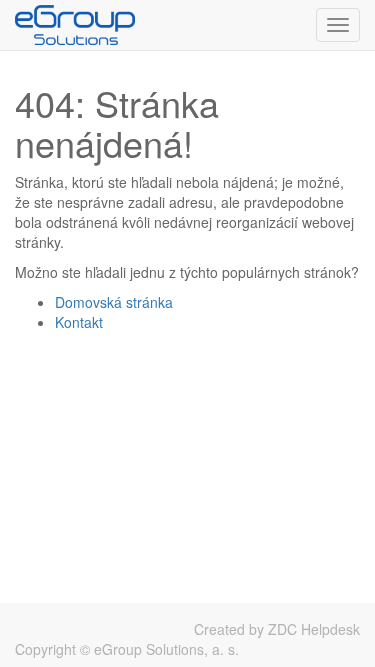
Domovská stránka (114, 302)
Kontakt (79, 322)
